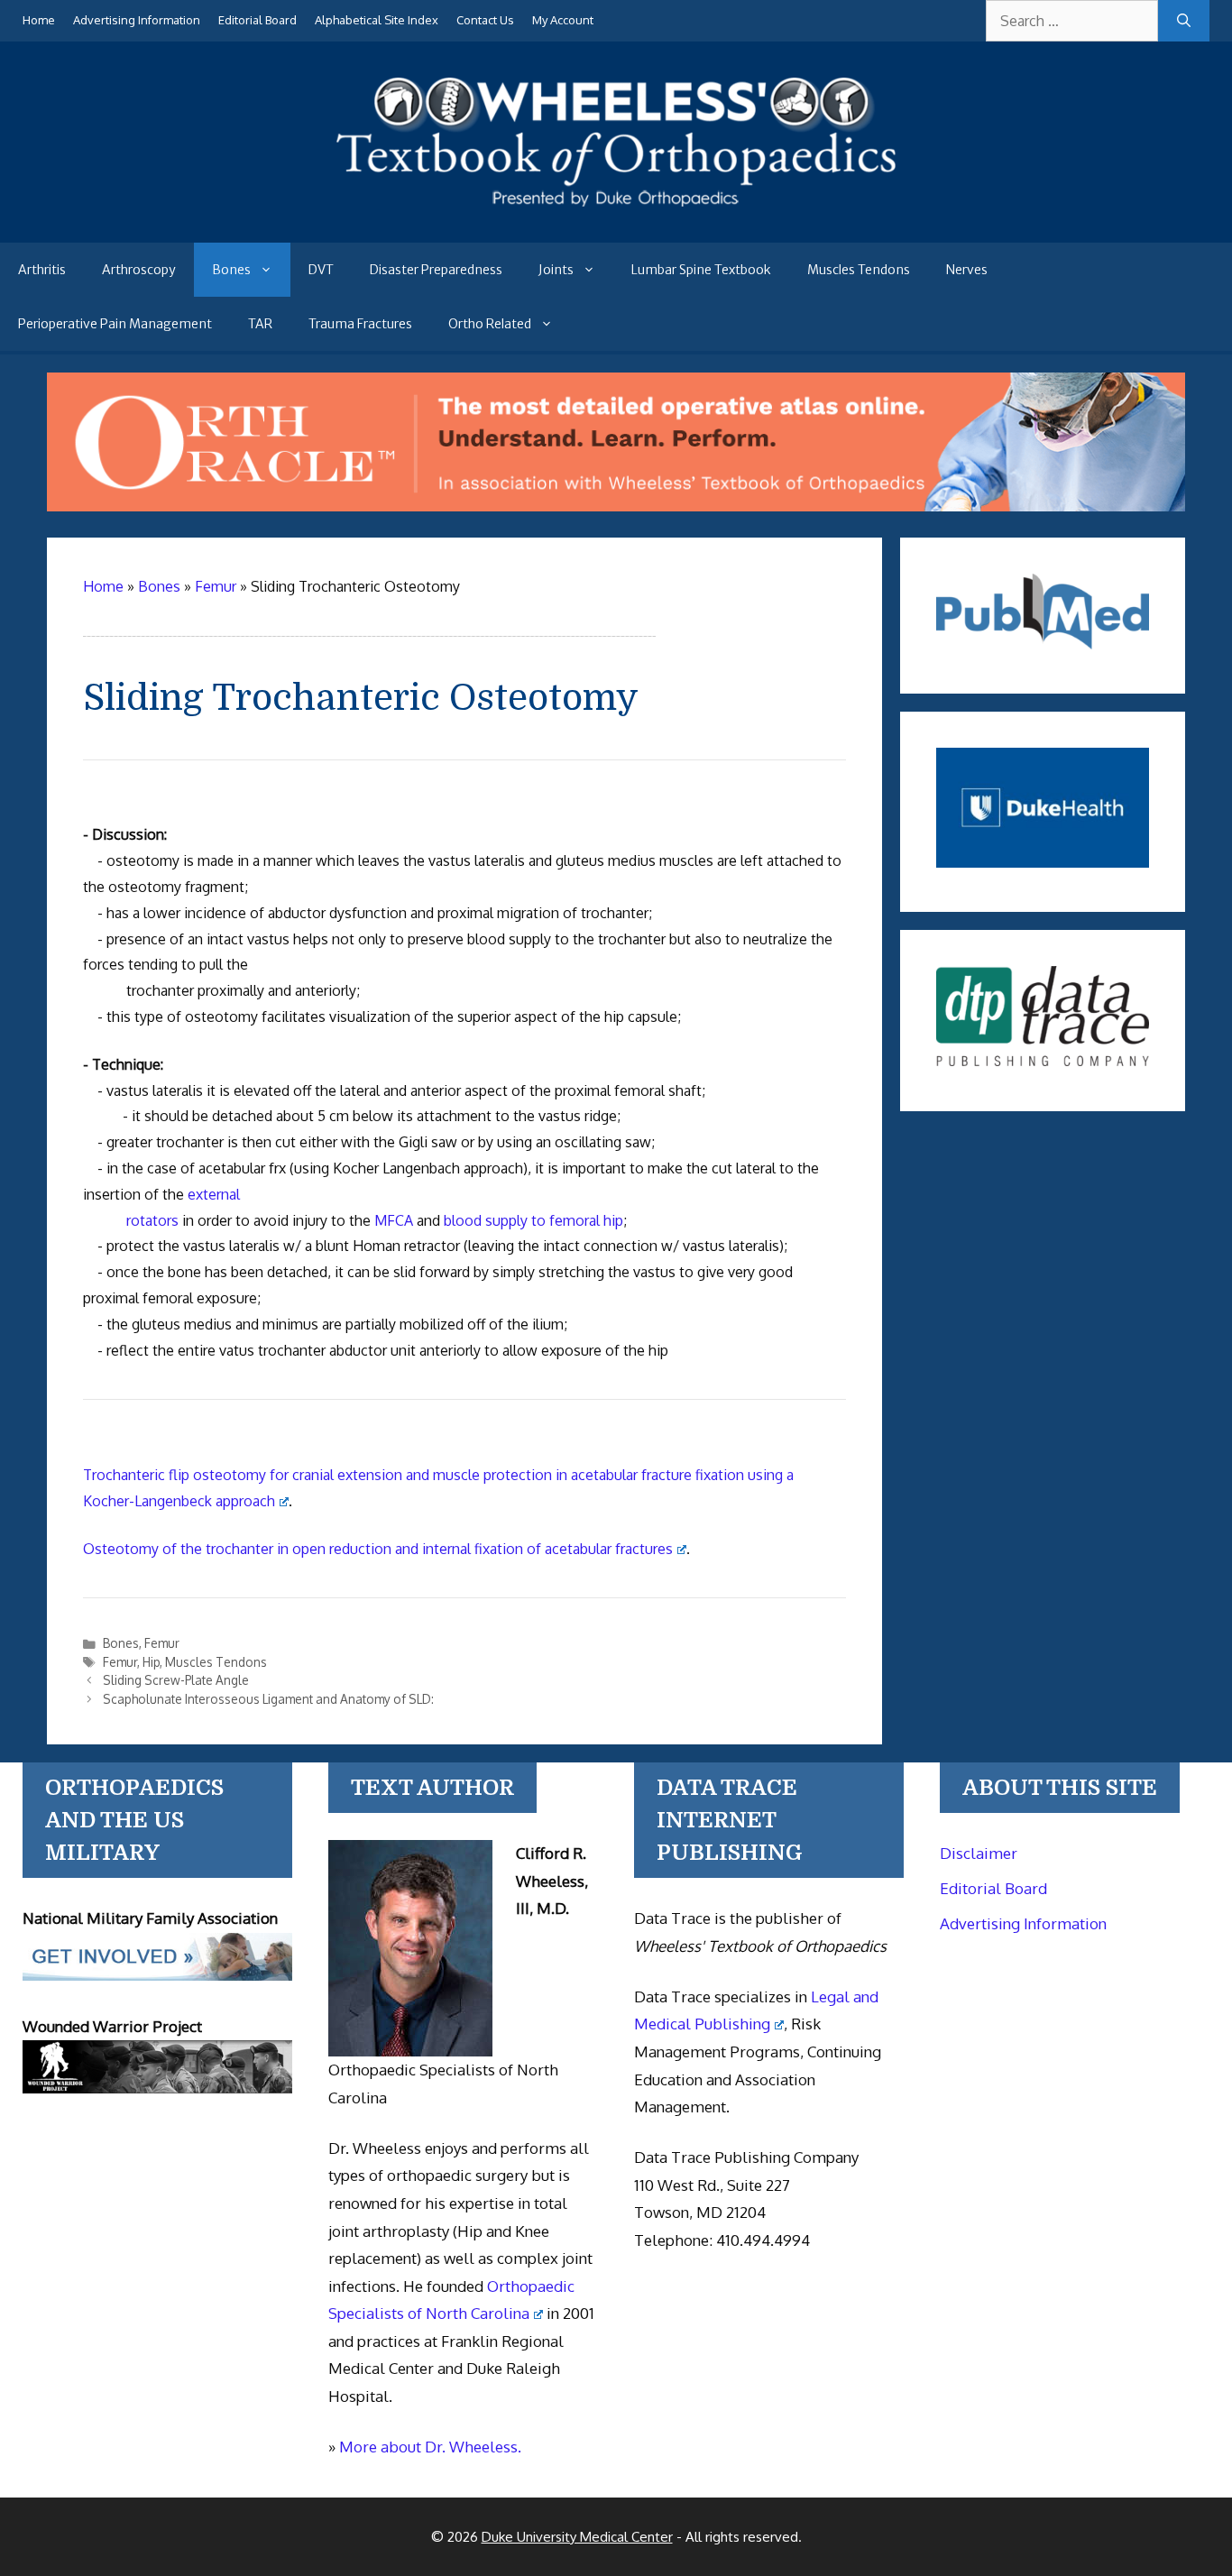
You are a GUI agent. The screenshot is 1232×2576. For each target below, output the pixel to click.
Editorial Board (257, 20)
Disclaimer (979, 1853)
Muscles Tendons (859, 270)
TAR (260, 324)
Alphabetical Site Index (377, 20)
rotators (151, 1220)
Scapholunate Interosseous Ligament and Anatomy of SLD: (268, 1699)
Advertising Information (137, 20)
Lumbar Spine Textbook (701, 270)
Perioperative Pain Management (115, 324)
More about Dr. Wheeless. (430, 2447)
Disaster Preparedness (436, 270)
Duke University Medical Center (577, 2537)
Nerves (967, 270)
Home (39, 20)
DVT (321, 270)
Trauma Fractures (360, 324)
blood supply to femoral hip (533, 1220)
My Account (563, 20)
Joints (556, 270)
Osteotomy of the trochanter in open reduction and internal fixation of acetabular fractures (378, 1549)
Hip (151, 1662)
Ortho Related (490, 324)
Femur (162, 1643)
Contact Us (485, 20)
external (214, 1194)
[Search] (1184, 21)
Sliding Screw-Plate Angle (176, 1680)
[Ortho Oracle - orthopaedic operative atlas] (616, 506)
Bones (231, 270)
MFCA (394, 1220)
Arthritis (42, 270)
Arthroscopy (139, 270)
